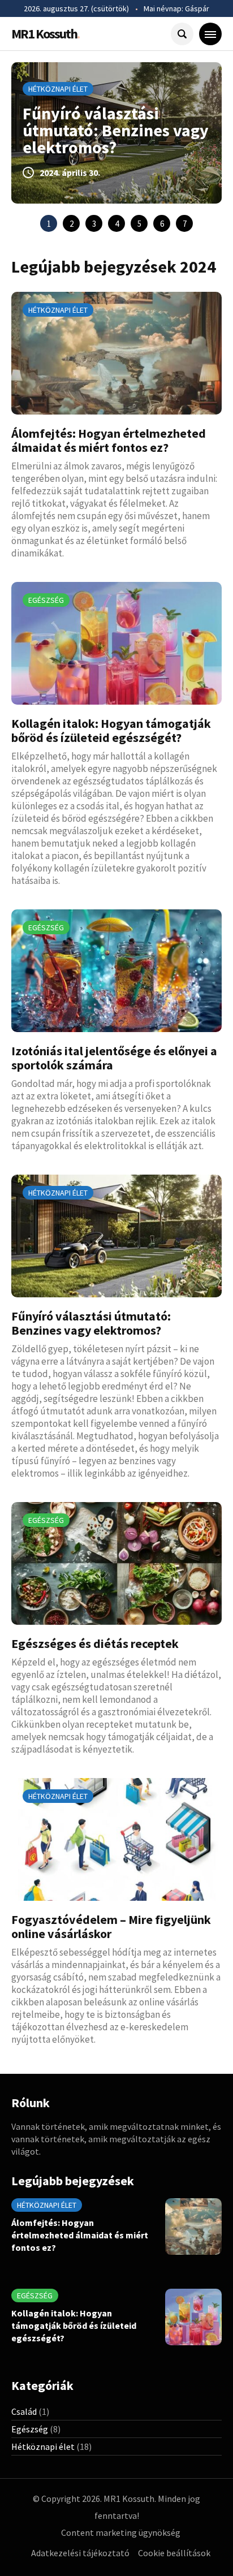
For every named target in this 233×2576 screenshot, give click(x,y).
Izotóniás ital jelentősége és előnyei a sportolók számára (114, 1058)
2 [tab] (72, 224)
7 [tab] (185, 224)
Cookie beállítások (174, 2553)
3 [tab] (94, 224)
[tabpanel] (116, 133)
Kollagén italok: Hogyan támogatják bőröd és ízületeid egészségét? (111, 730)
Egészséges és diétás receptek (95, 1643)
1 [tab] (49, 224)
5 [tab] (139, 224)
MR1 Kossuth (45, 34)
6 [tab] (162, 224)
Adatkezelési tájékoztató (80, 2553)
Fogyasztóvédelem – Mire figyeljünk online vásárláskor (111, 1926)
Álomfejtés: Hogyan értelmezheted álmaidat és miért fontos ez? (109, 440)
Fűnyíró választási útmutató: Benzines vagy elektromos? (116, 130)
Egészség (46, 600)
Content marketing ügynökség (121, 2532)
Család (24, 2411)
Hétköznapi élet (58, 89)
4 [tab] (117, 224)
